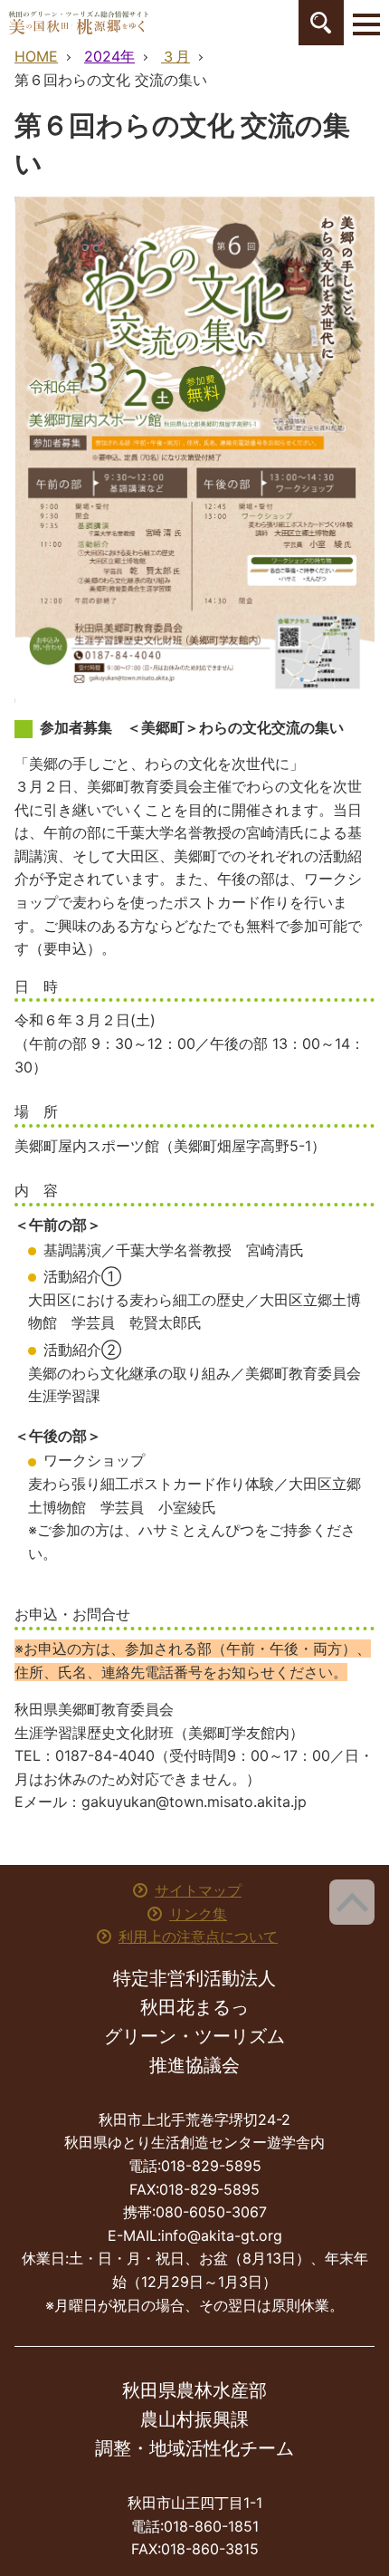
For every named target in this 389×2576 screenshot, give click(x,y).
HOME (36, 56)
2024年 (109, 56)
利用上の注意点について (198, 1937)
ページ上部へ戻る (352, 1902)
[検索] (321, 23)
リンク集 (198, 1914)
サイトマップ (198, 1890)
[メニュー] (366, 23)
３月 (176, 56)
